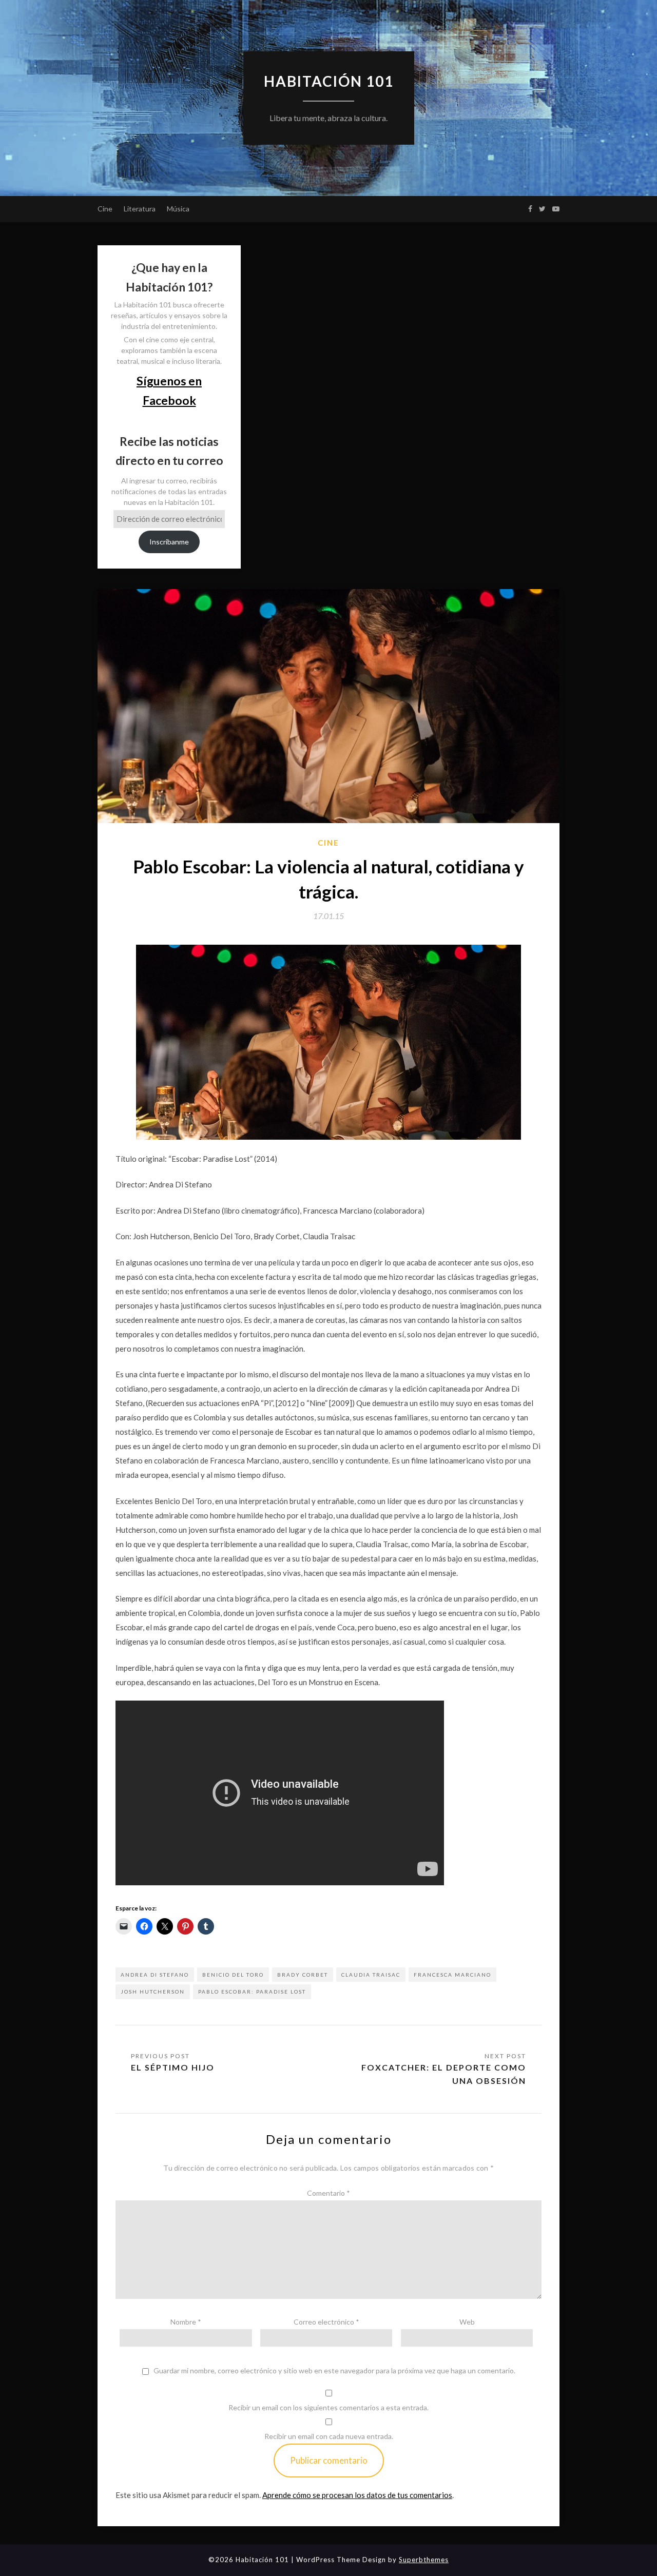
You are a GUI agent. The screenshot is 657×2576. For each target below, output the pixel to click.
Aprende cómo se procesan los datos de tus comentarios (357, 2495)
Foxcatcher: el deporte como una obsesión (444, 2074)
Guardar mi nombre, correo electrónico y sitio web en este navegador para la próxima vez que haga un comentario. (334, 2371)
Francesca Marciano (452, 1975)
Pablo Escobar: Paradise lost (252, 1992)
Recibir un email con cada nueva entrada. (329, 2436)
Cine (105, 209)
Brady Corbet (303, 1975)
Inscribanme (169, 542)
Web (467, 2322)
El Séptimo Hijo (173, 2067)
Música (178, 209)
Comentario (328, 2193)
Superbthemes (424, 2560)
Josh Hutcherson (153, 1992)
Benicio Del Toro (233, 1975)
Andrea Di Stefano (155, 1975)
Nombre (186, 2322)
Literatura (140, 209)
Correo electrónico (326, 2322)
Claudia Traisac (371, 1975)
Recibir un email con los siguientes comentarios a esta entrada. (328, 2407)
